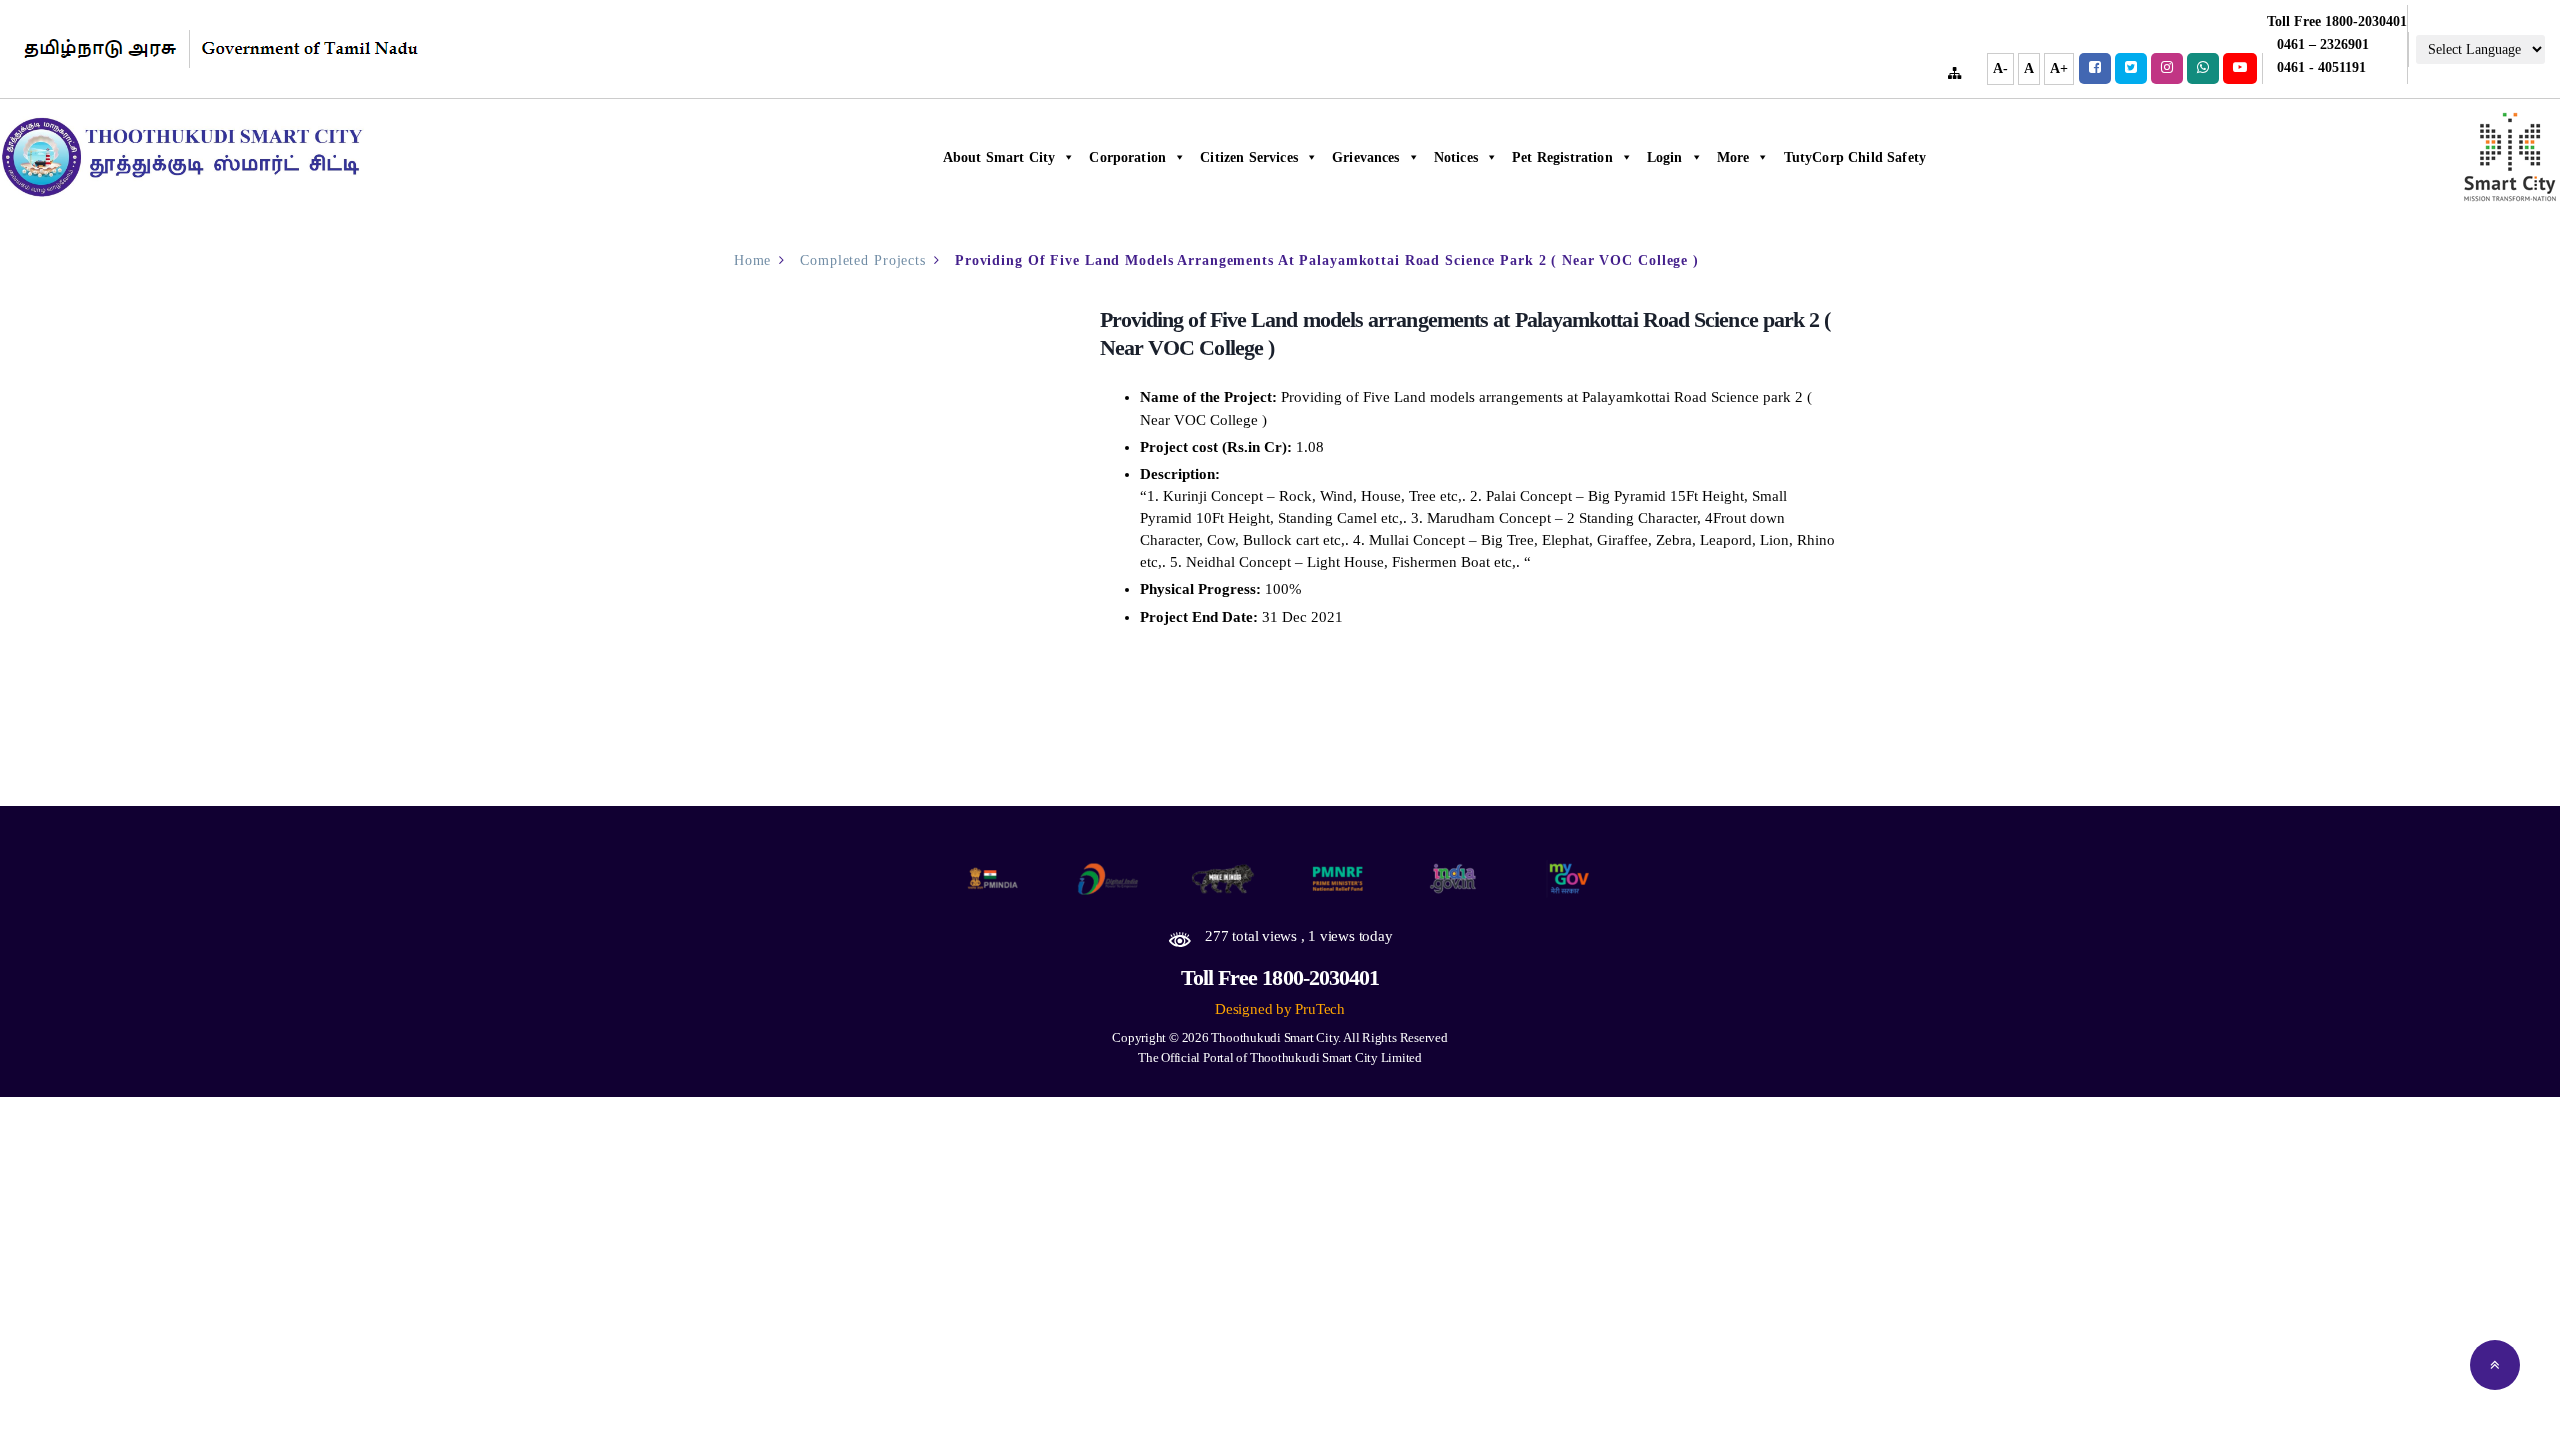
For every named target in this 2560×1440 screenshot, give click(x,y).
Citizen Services (1249, 157)
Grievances (1366, 157)
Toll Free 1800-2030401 (1280, 977)
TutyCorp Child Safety (1855, 157)
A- (2000, 68)
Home (753, 260)
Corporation (1127, 157)
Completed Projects (863, 260)
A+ (2059, 68)
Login (1665, 157)
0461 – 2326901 (2323, 44)
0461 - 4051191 (2321, 67)
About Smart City (999, 157)
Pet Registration (1562, 157)
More (1733, 157)
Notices (1456, 157)
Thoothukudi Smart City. (1276, 1037)
